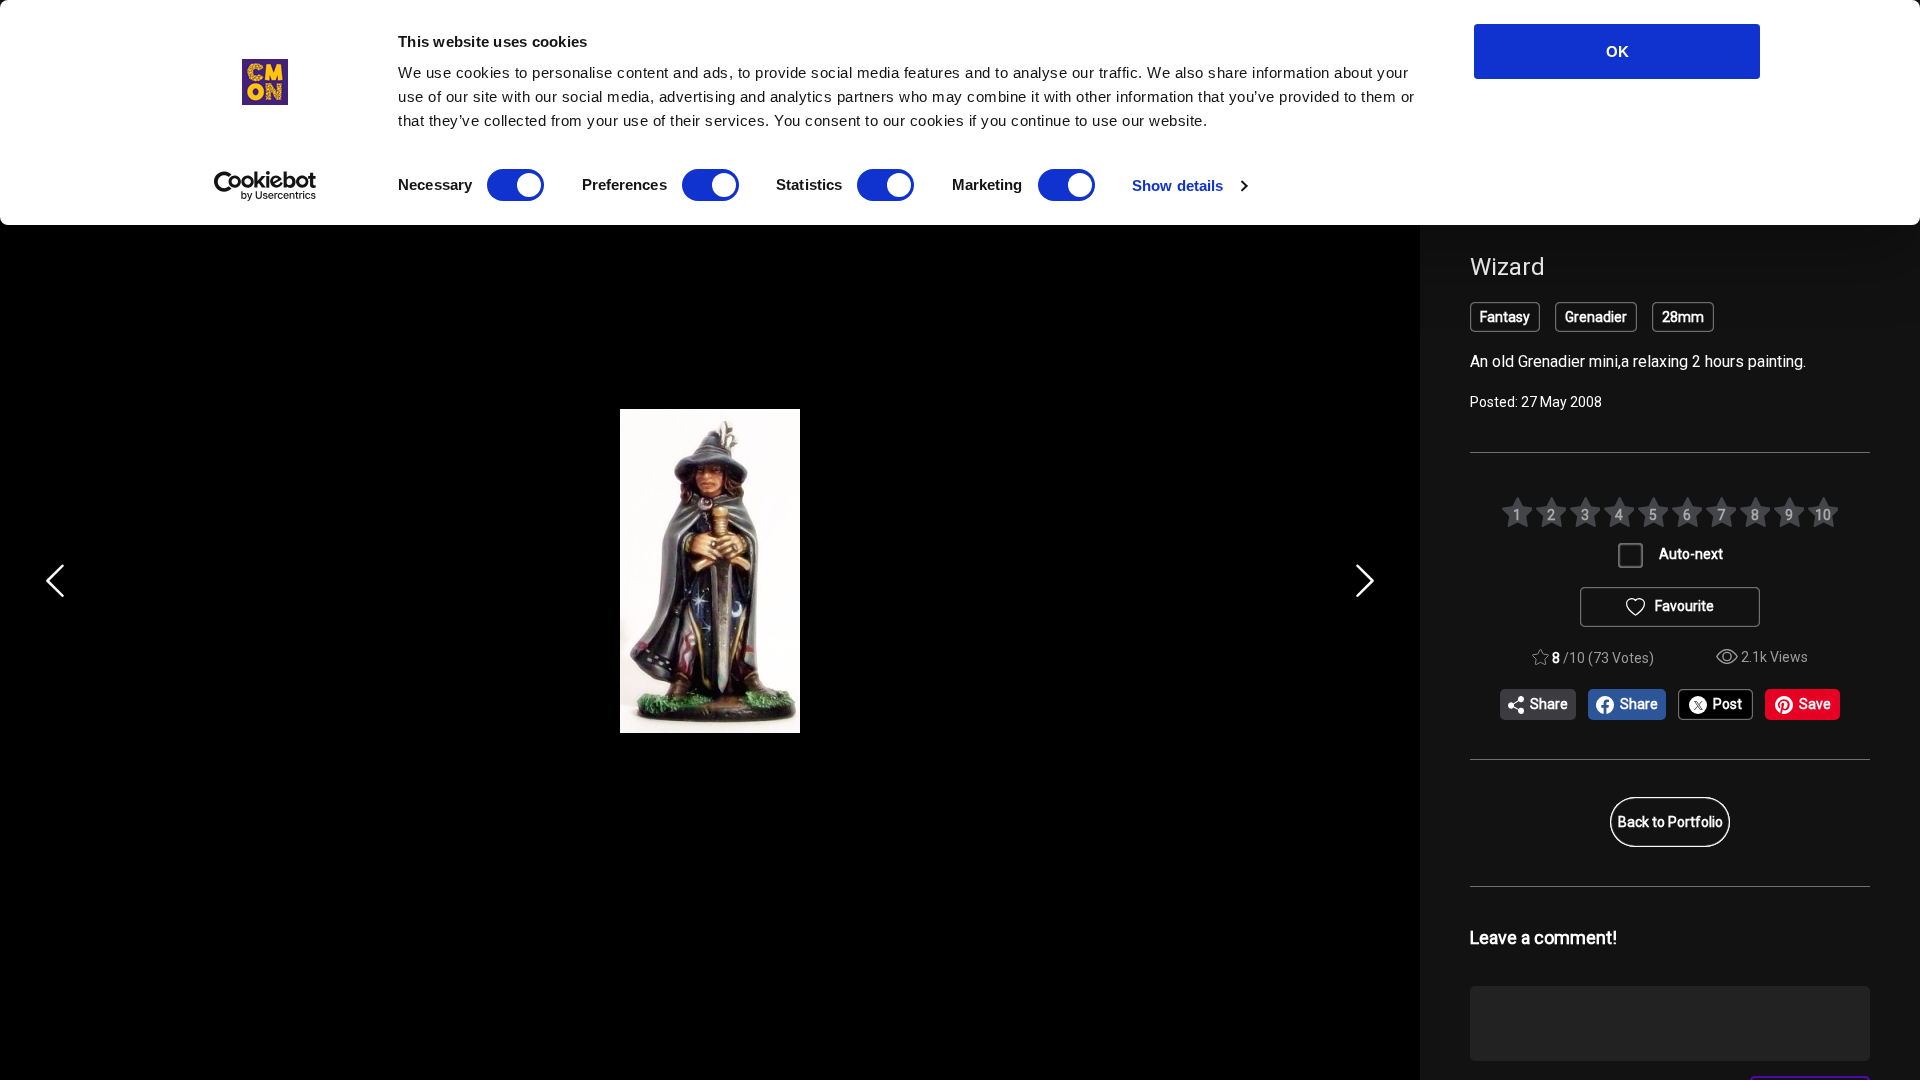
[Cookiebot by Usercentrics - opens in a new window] (265, 186)
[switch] (710, 185)
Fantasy (1505, 317)
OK (1617, 51)
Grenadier (1596, 317)
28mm (1683, 317)
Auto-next (1691, 554)
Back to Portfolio (1670, 822)
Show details (1177, 185)
